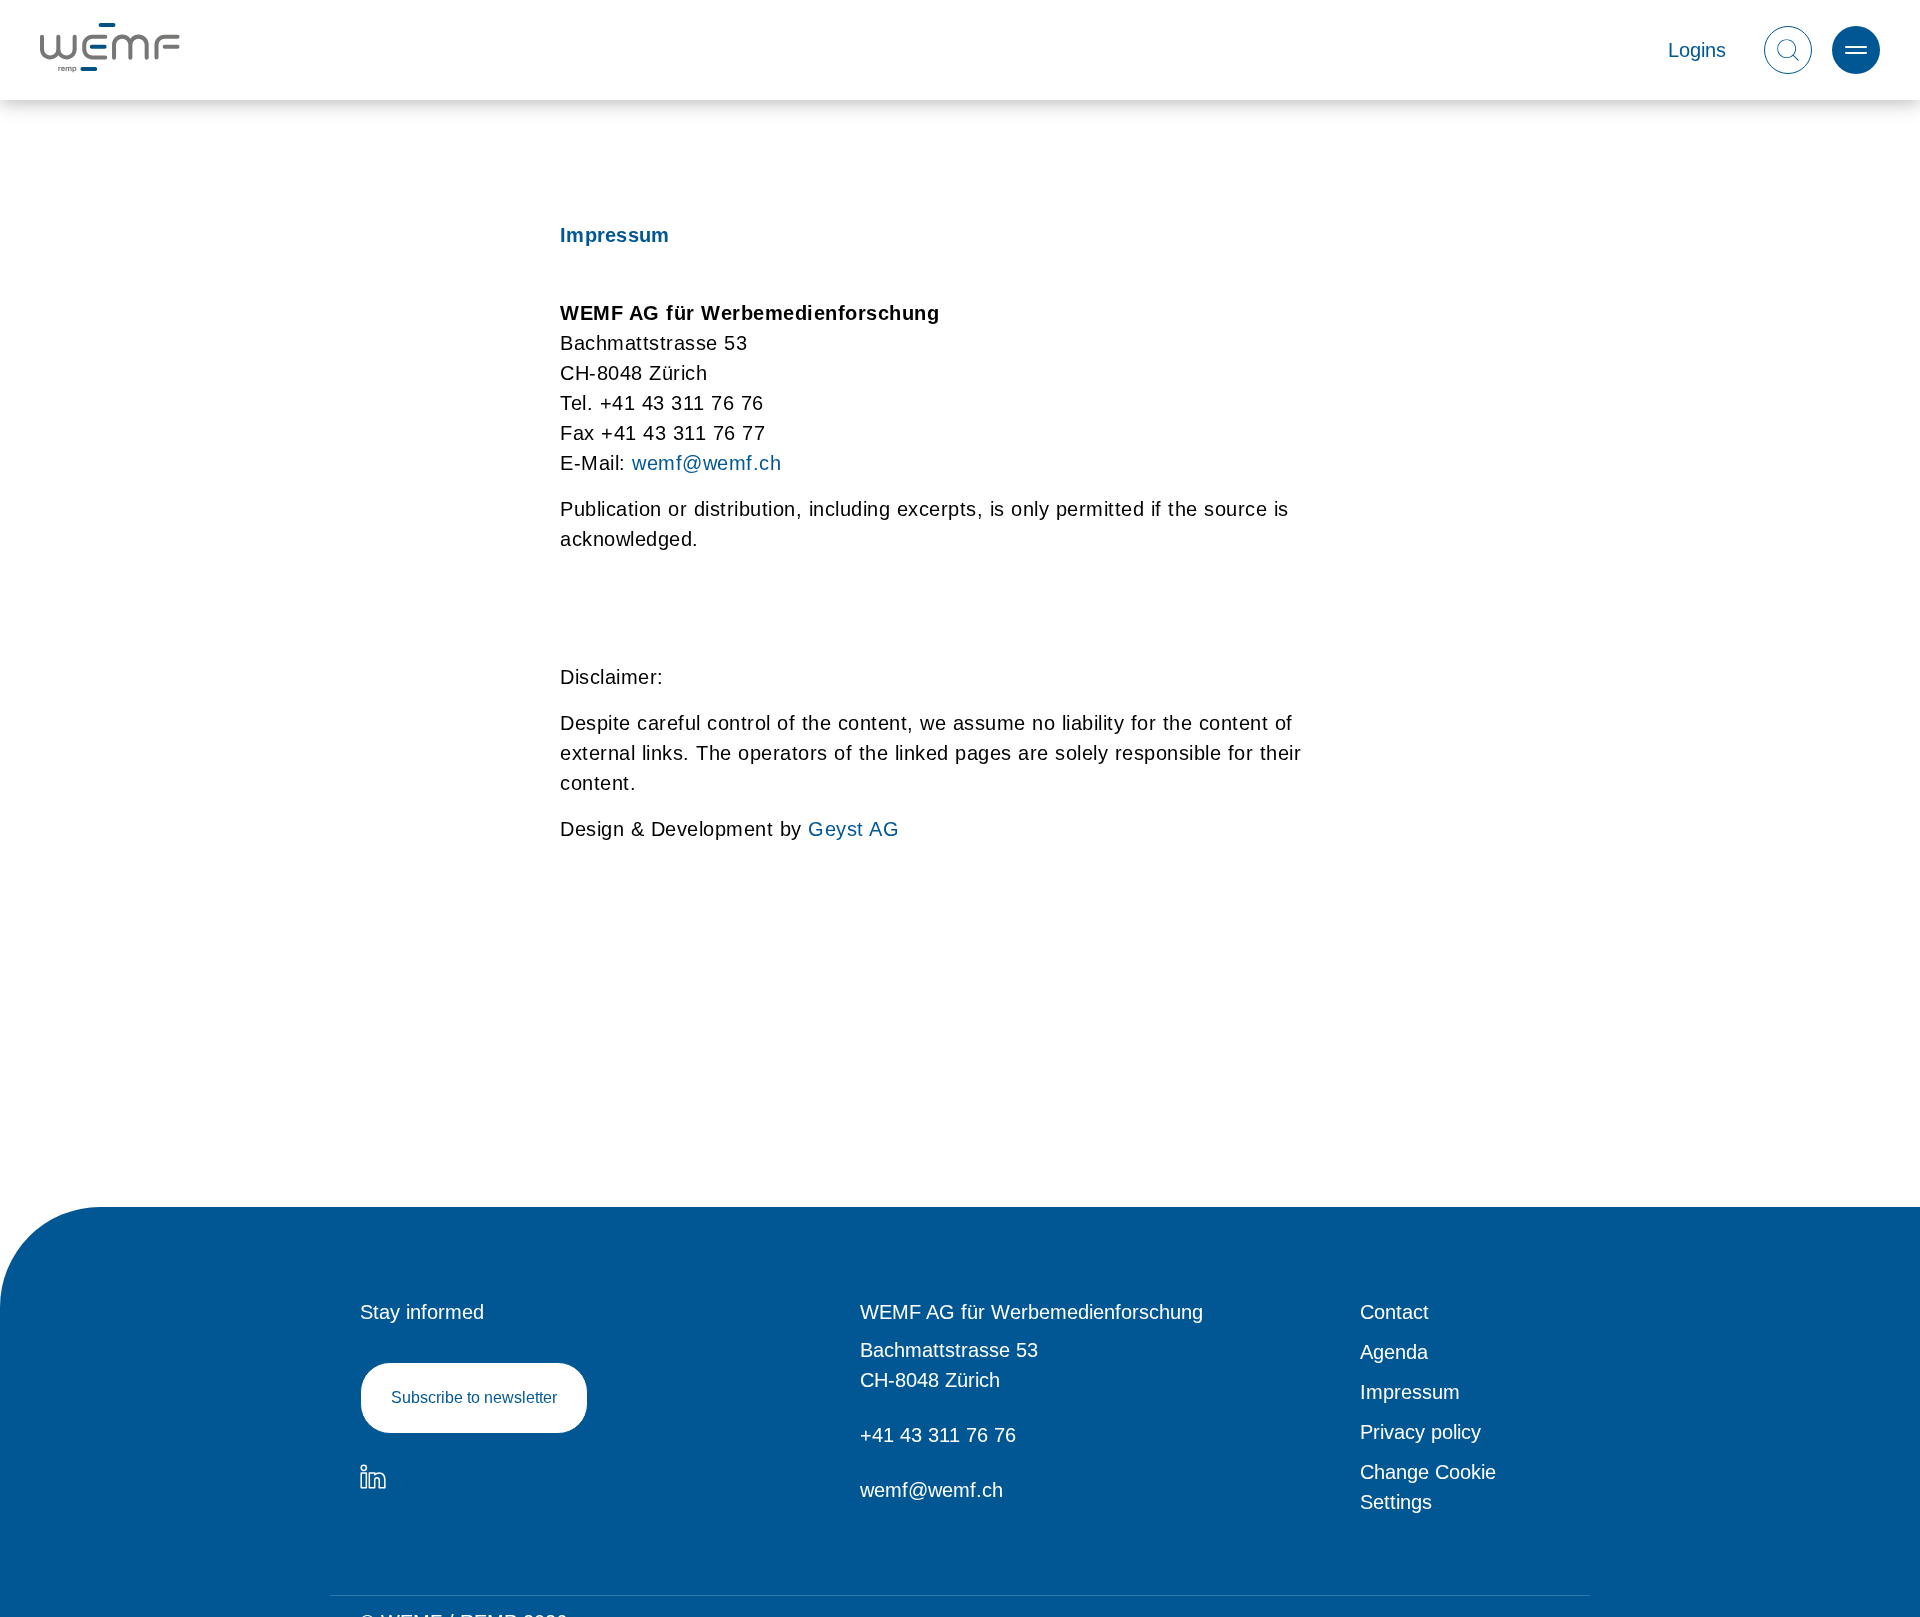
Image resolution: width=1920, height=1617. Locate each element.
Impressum (1410, 1392)
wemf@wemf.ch (706, 463)
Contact (1394, 1312)
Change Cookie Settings (1428, 1487)
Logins (1697, 50)
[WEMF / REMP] (110, 50)
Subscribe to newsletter (474, 1397)
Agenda (1394, 1352)
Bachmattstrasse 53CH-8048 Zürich (949, 1365)
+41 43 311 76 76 (938, 1435)
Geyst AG (853, 829)
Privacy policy (1420, 1432)
